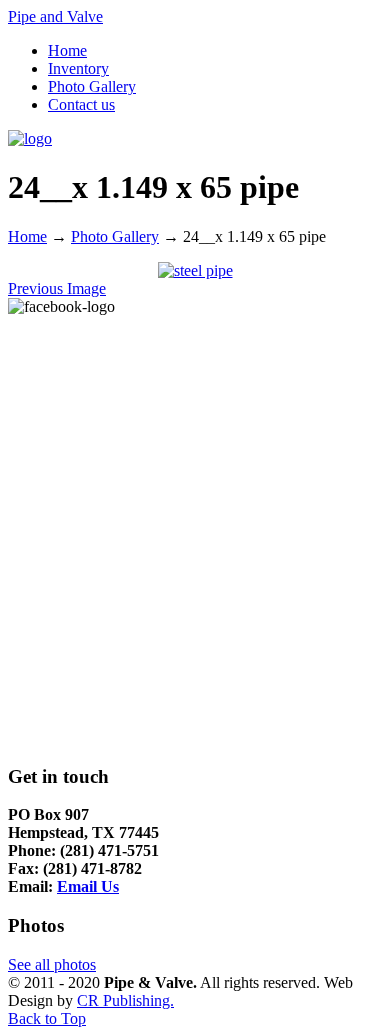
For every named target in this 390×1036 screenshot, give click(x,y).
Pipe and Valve (55, 16)
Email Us (88, 886)
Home (27, 236)
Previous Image (57, 288)
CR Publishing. (125, 1000)
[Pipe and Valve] (30, 138)
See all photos (52, 964)
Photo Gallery (115, 236)
